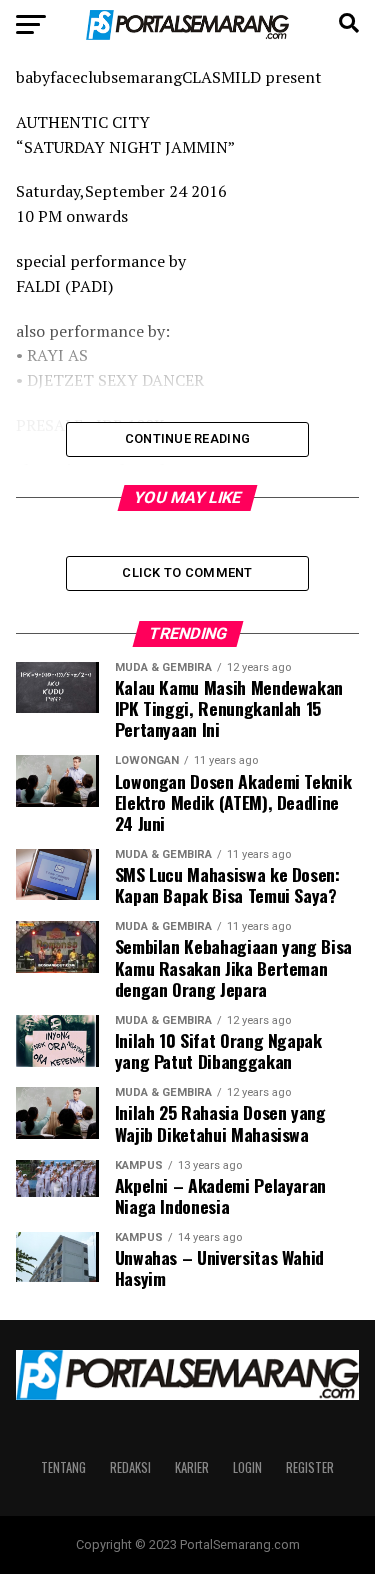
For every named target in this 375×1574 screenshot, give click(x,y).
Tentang (63, 1467)
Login (247, 1467)
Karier (192, 1467)
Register (310, 1467)
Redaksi (130, 1467)
